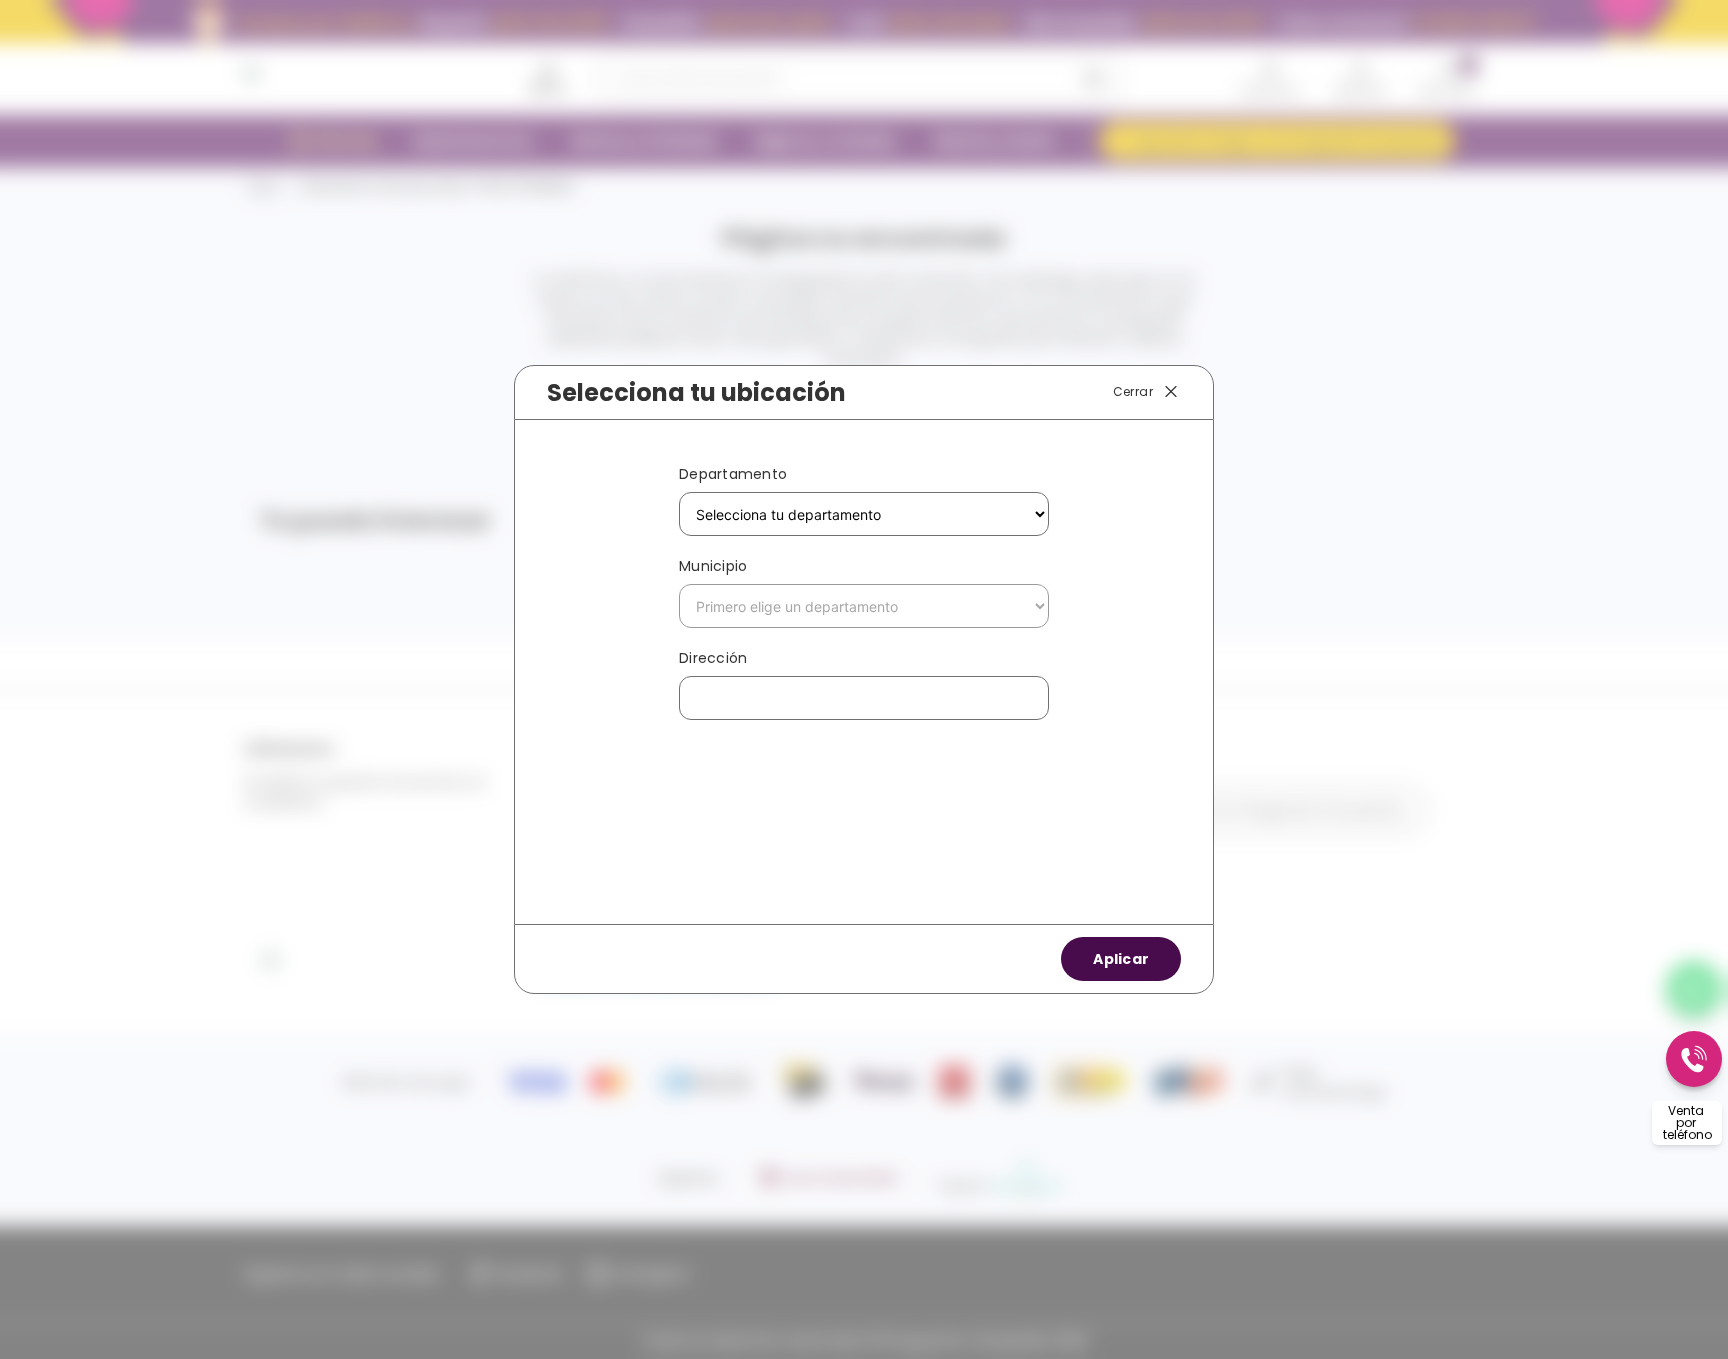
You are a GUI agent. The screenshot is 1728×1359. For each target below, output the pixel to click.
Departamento (733, 474)
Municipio (713, 566)
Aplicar (1121, 959)
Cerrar (1133, 391)
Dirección (713, 658)
